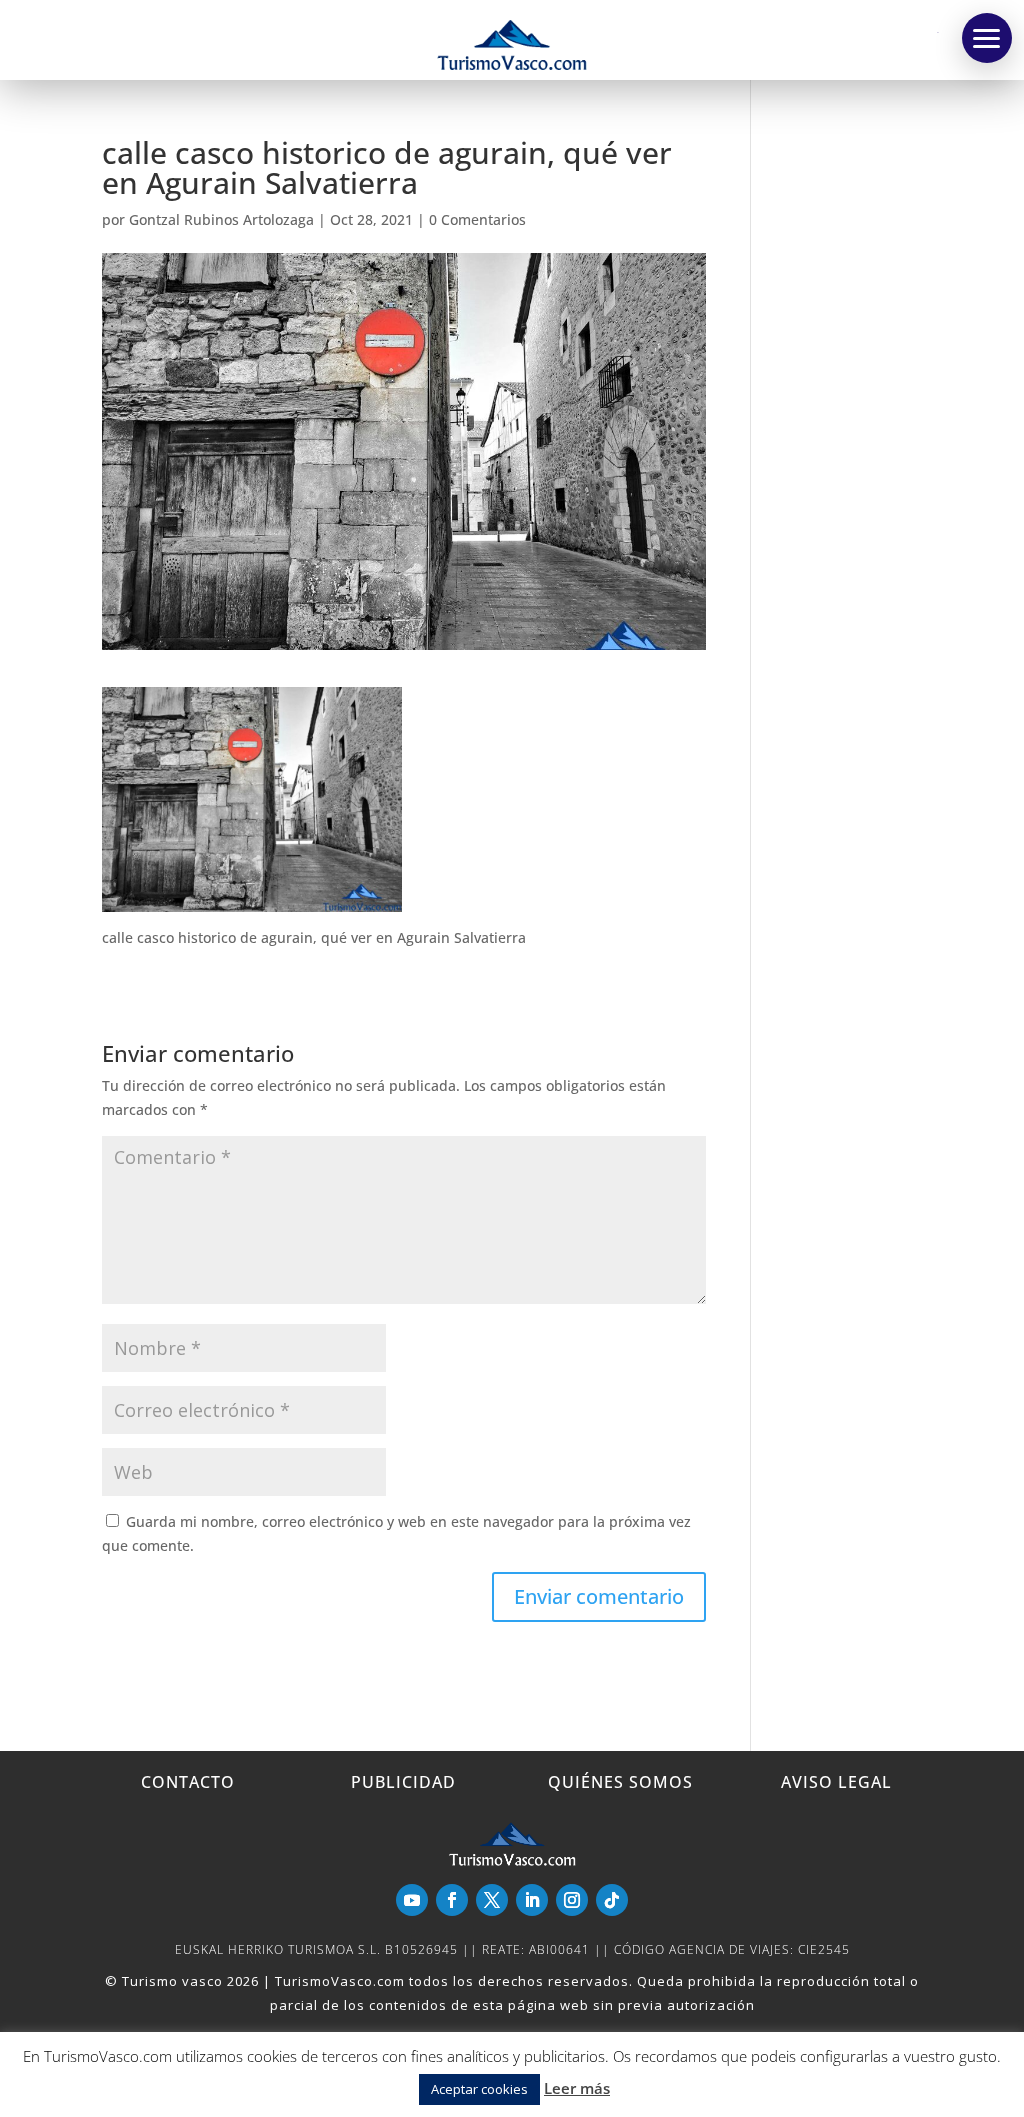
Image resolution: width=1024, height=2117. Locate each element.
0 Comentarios (477, 219)
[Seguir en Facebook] (452, 1900)
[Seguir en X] (492, 1900)
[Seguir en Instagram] (572, 1900)
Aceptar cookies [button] (479, 2089)
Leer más (577, 2088)
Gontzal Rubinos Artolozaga (221, 219)
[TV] (987, 38)
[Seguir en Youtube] (412, 1900)
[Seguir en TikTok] (612, 1900)
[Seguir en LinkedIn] (532, 1900)
